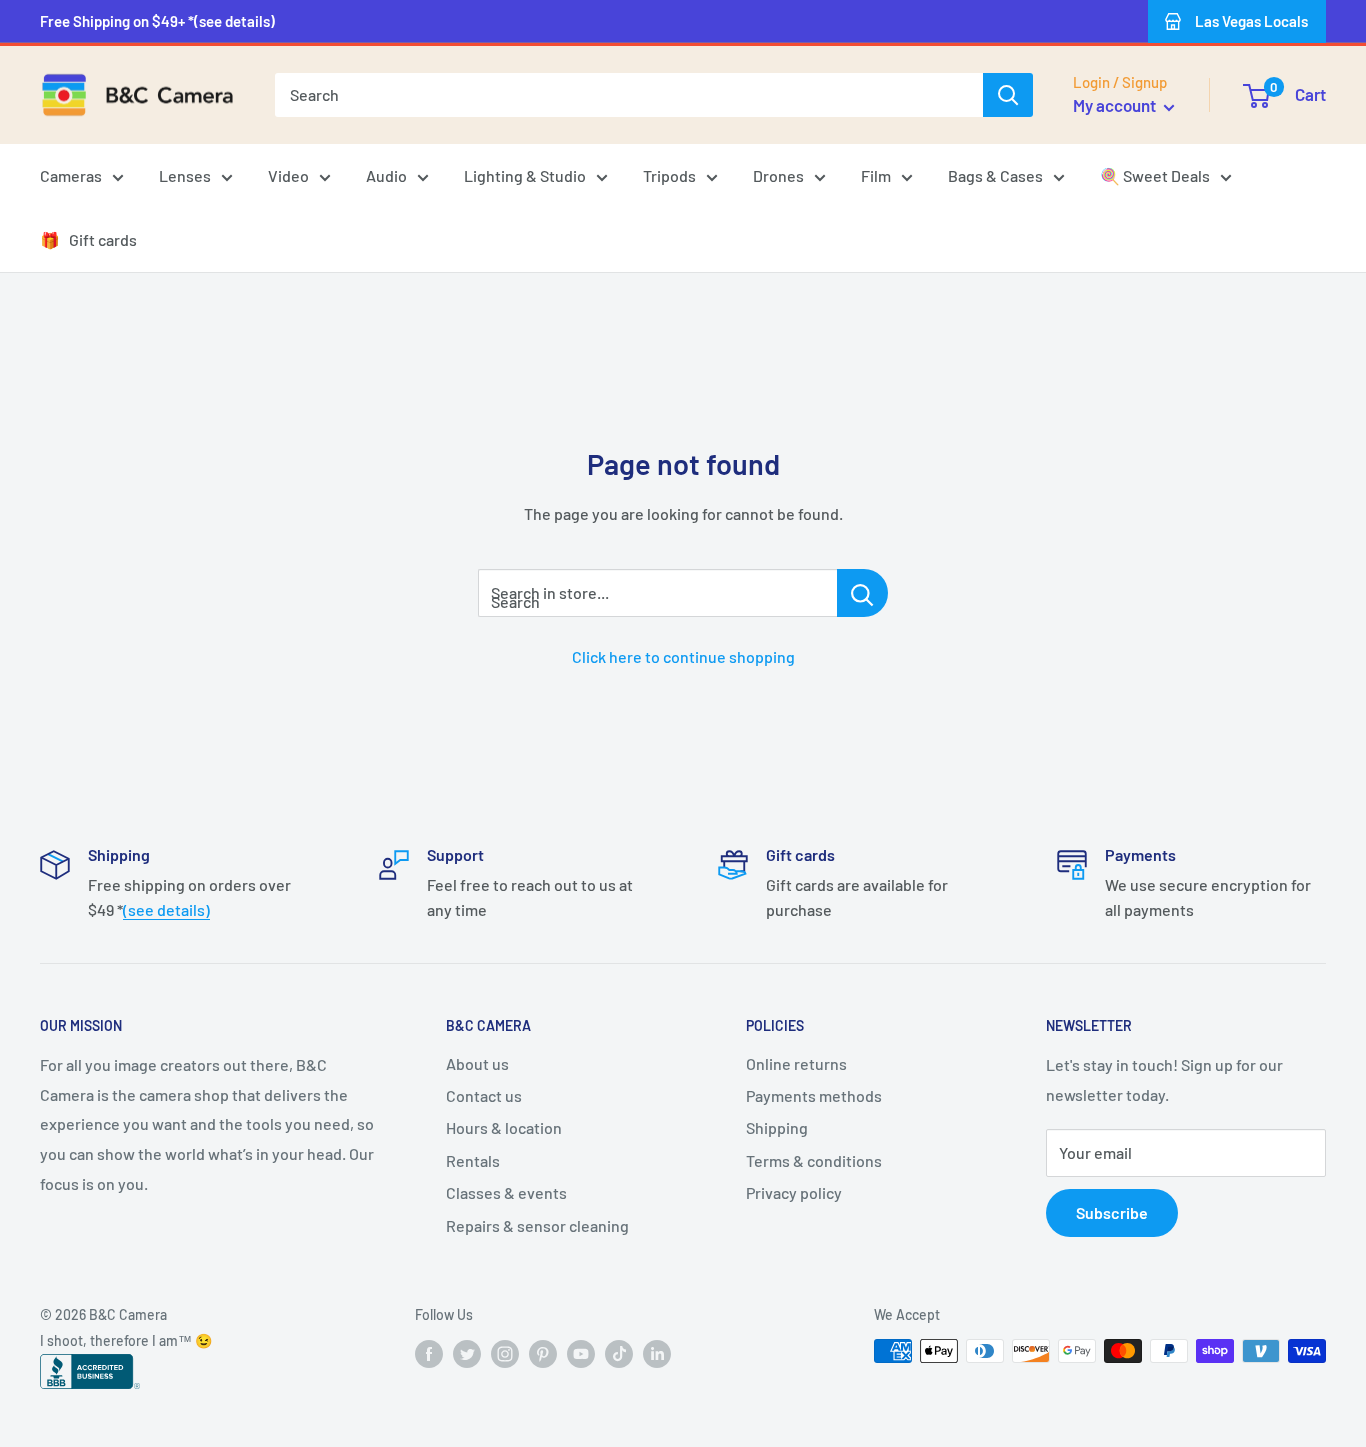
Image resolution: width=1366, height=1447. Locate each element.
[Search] (1008, 95)
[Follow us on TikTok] (619, 1353)
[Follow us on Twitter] (467, 1353)
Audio (386, 175)
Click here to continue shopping (683, 656)
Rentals (473, 1160)
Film (876, 175)
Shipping (777, 1127)
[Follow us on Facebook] (429, 1353)
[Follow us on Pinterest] (543, 1353)
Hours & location (504, 1127)
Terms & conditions (814, 1160)
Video (288, 175)
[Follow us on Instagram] (505, 1353)
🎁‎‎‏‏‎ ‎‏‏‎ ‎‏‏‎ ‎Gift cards (88, 239)
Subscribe (1112, 1212)
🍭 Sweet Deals (1155, 175)
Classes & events (506, 1192)
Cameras (71, 175)
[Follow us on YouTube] (581, 1353)
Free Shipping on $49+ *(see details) (157, 21)
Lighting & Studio (525, 175)
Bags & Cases (995, 175)
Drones (778, 175)
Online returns (796, 1063)
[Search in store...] (862, 593)
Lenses (185, 175)
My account (1116, 105)
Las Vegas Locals (1251, 21)
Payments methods (814, 1095)
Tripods (669, 175)
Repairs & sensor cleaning (537, 1225)
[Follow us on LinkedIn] (657, 1353)
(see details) (166, 909)
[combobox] (629, 95)
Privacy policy (794, 1192)
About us (477, 1063)
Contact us (484, 1095)
